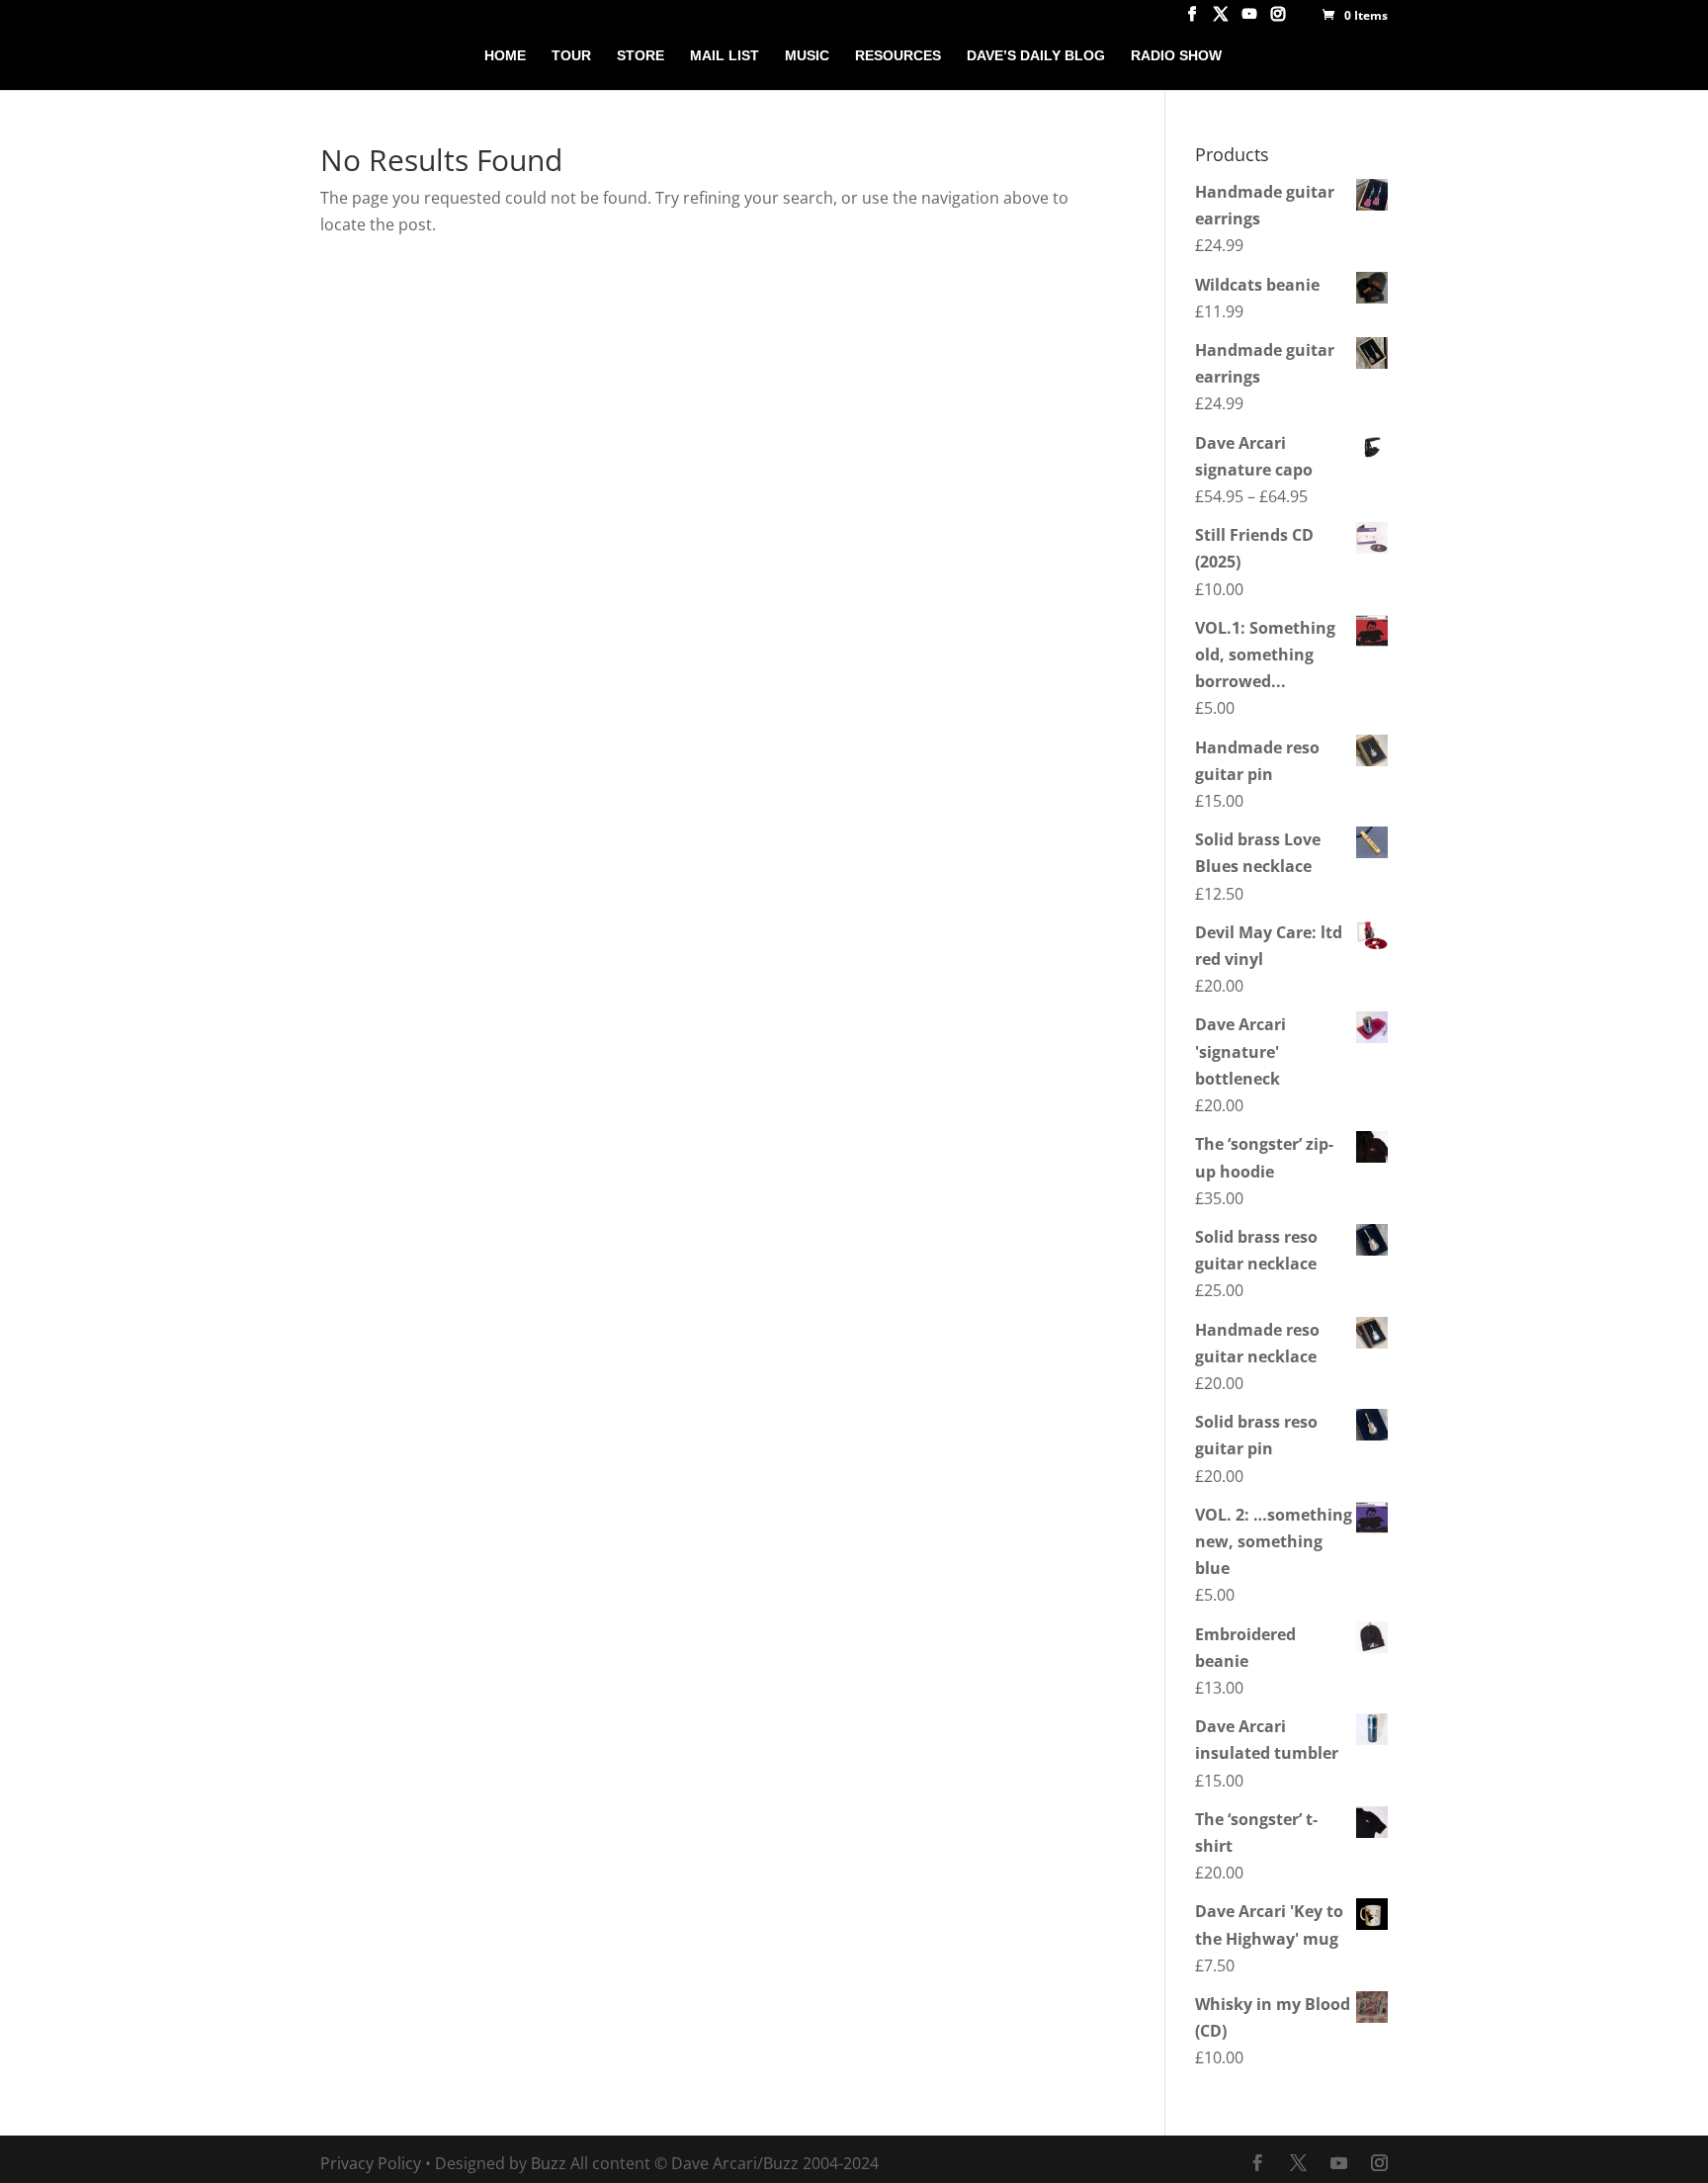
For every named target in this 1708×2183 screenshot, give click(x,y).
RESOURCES (898, 56)
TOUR (571, 56)
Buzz (549, 2163)
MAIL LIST (725, 56)
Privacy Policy (371, 2163)
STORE (640, 56)
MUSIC (807, 56)
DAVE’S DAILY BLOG (1036, 56)
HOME (505, 56)
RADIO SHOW (1176, 56)
